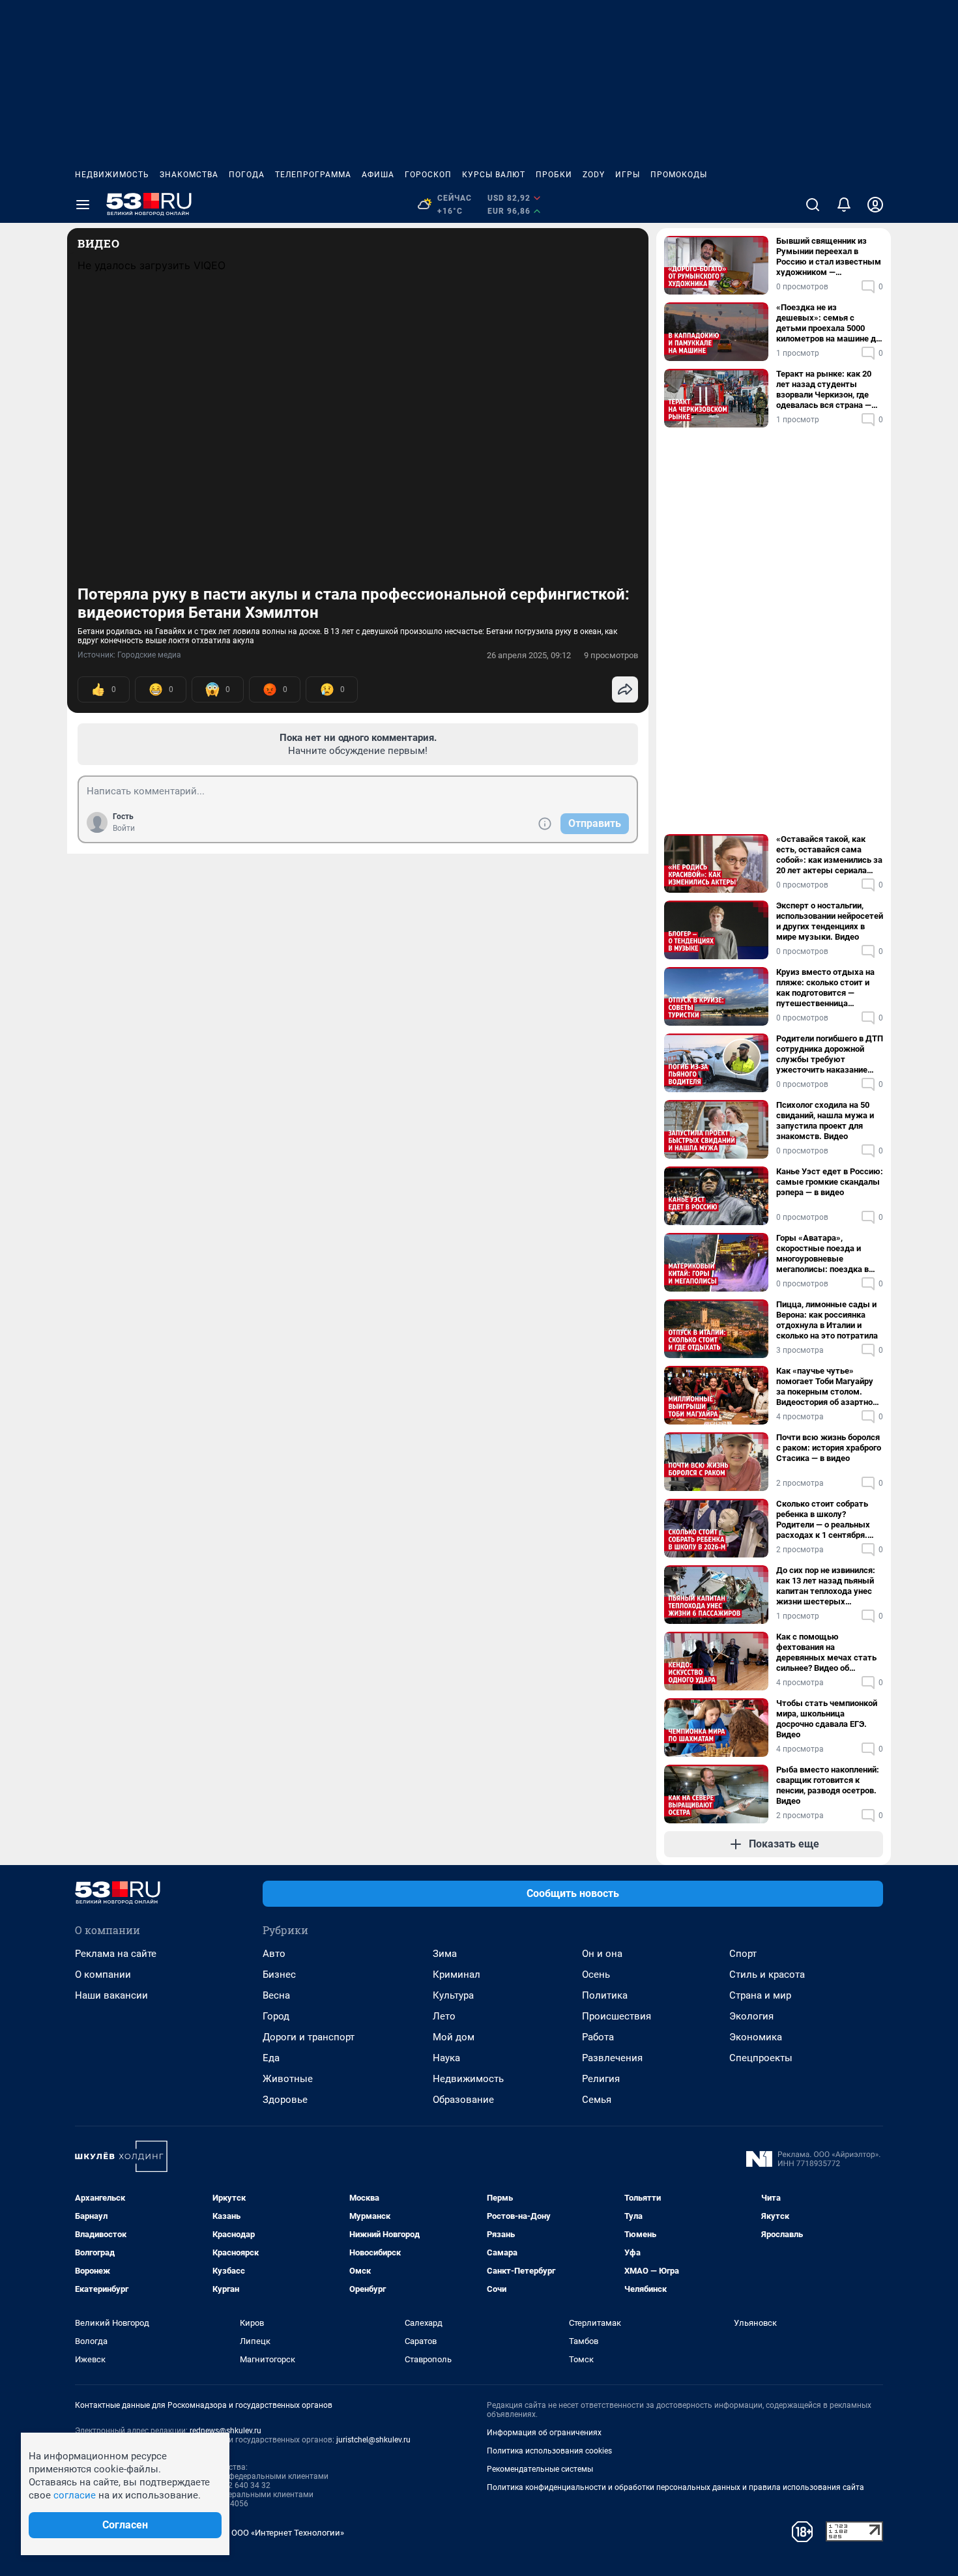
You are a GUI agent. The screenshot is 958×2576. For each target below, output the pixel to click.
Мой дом (454, 2037)
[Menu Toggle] (83, 205)
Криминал (457, 1975)
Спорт (743, 1954)
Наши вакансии (111, 1995)
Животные (288, 2079)
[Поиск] (813, 205)
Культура (453, 1995)
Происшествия (617, 2016)
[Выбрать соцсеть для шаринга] (625, 689)
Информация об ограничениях (544, 2433)
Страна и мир (760, 1995)
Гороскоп (428, 175)
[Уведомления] (844, 205)
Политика (605, 1995)
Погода (247, 175)
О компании (103, 1975)
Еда (271, 2058)
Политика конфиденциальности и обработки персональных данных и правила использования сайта (675, 2487)
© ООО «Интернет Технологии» (283, 2533)
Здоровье (285, 2100)
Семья (597, 2100)
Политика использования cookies (549, 2451)
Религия (601, 2079)
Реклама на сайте (116, 1954)
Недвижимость (112, 175)
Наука (446, 2058)
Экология (751, 2016)
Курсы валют (494, 175)
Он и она (602, 1954)
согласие (75, 2495)
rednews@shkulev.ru (225, 2431)
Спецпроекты (761, 2058)
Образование (463, 2100)
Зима (445, 1954)
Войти (124, 828)
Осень (596, 1975)
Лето (444, 2016)
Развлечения (612, 2058)
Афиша (378, 175)
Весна (276, 1995)
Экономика (756, 2037)
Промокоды (679, 175)
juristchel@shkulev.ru (373, 2440)
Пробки (554, 175)
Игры (628, 175)
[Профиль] (875, 205)
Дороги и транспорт (309, 2037)
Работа (598, 2037)
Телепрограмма (313, 175)
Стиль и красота (767, 1975)
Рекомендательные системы (540, 2469)
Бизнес (279, 1975)
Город (276, 2016)
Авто (274, 1954)
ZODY (594, 175)
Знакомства (189, 175)
